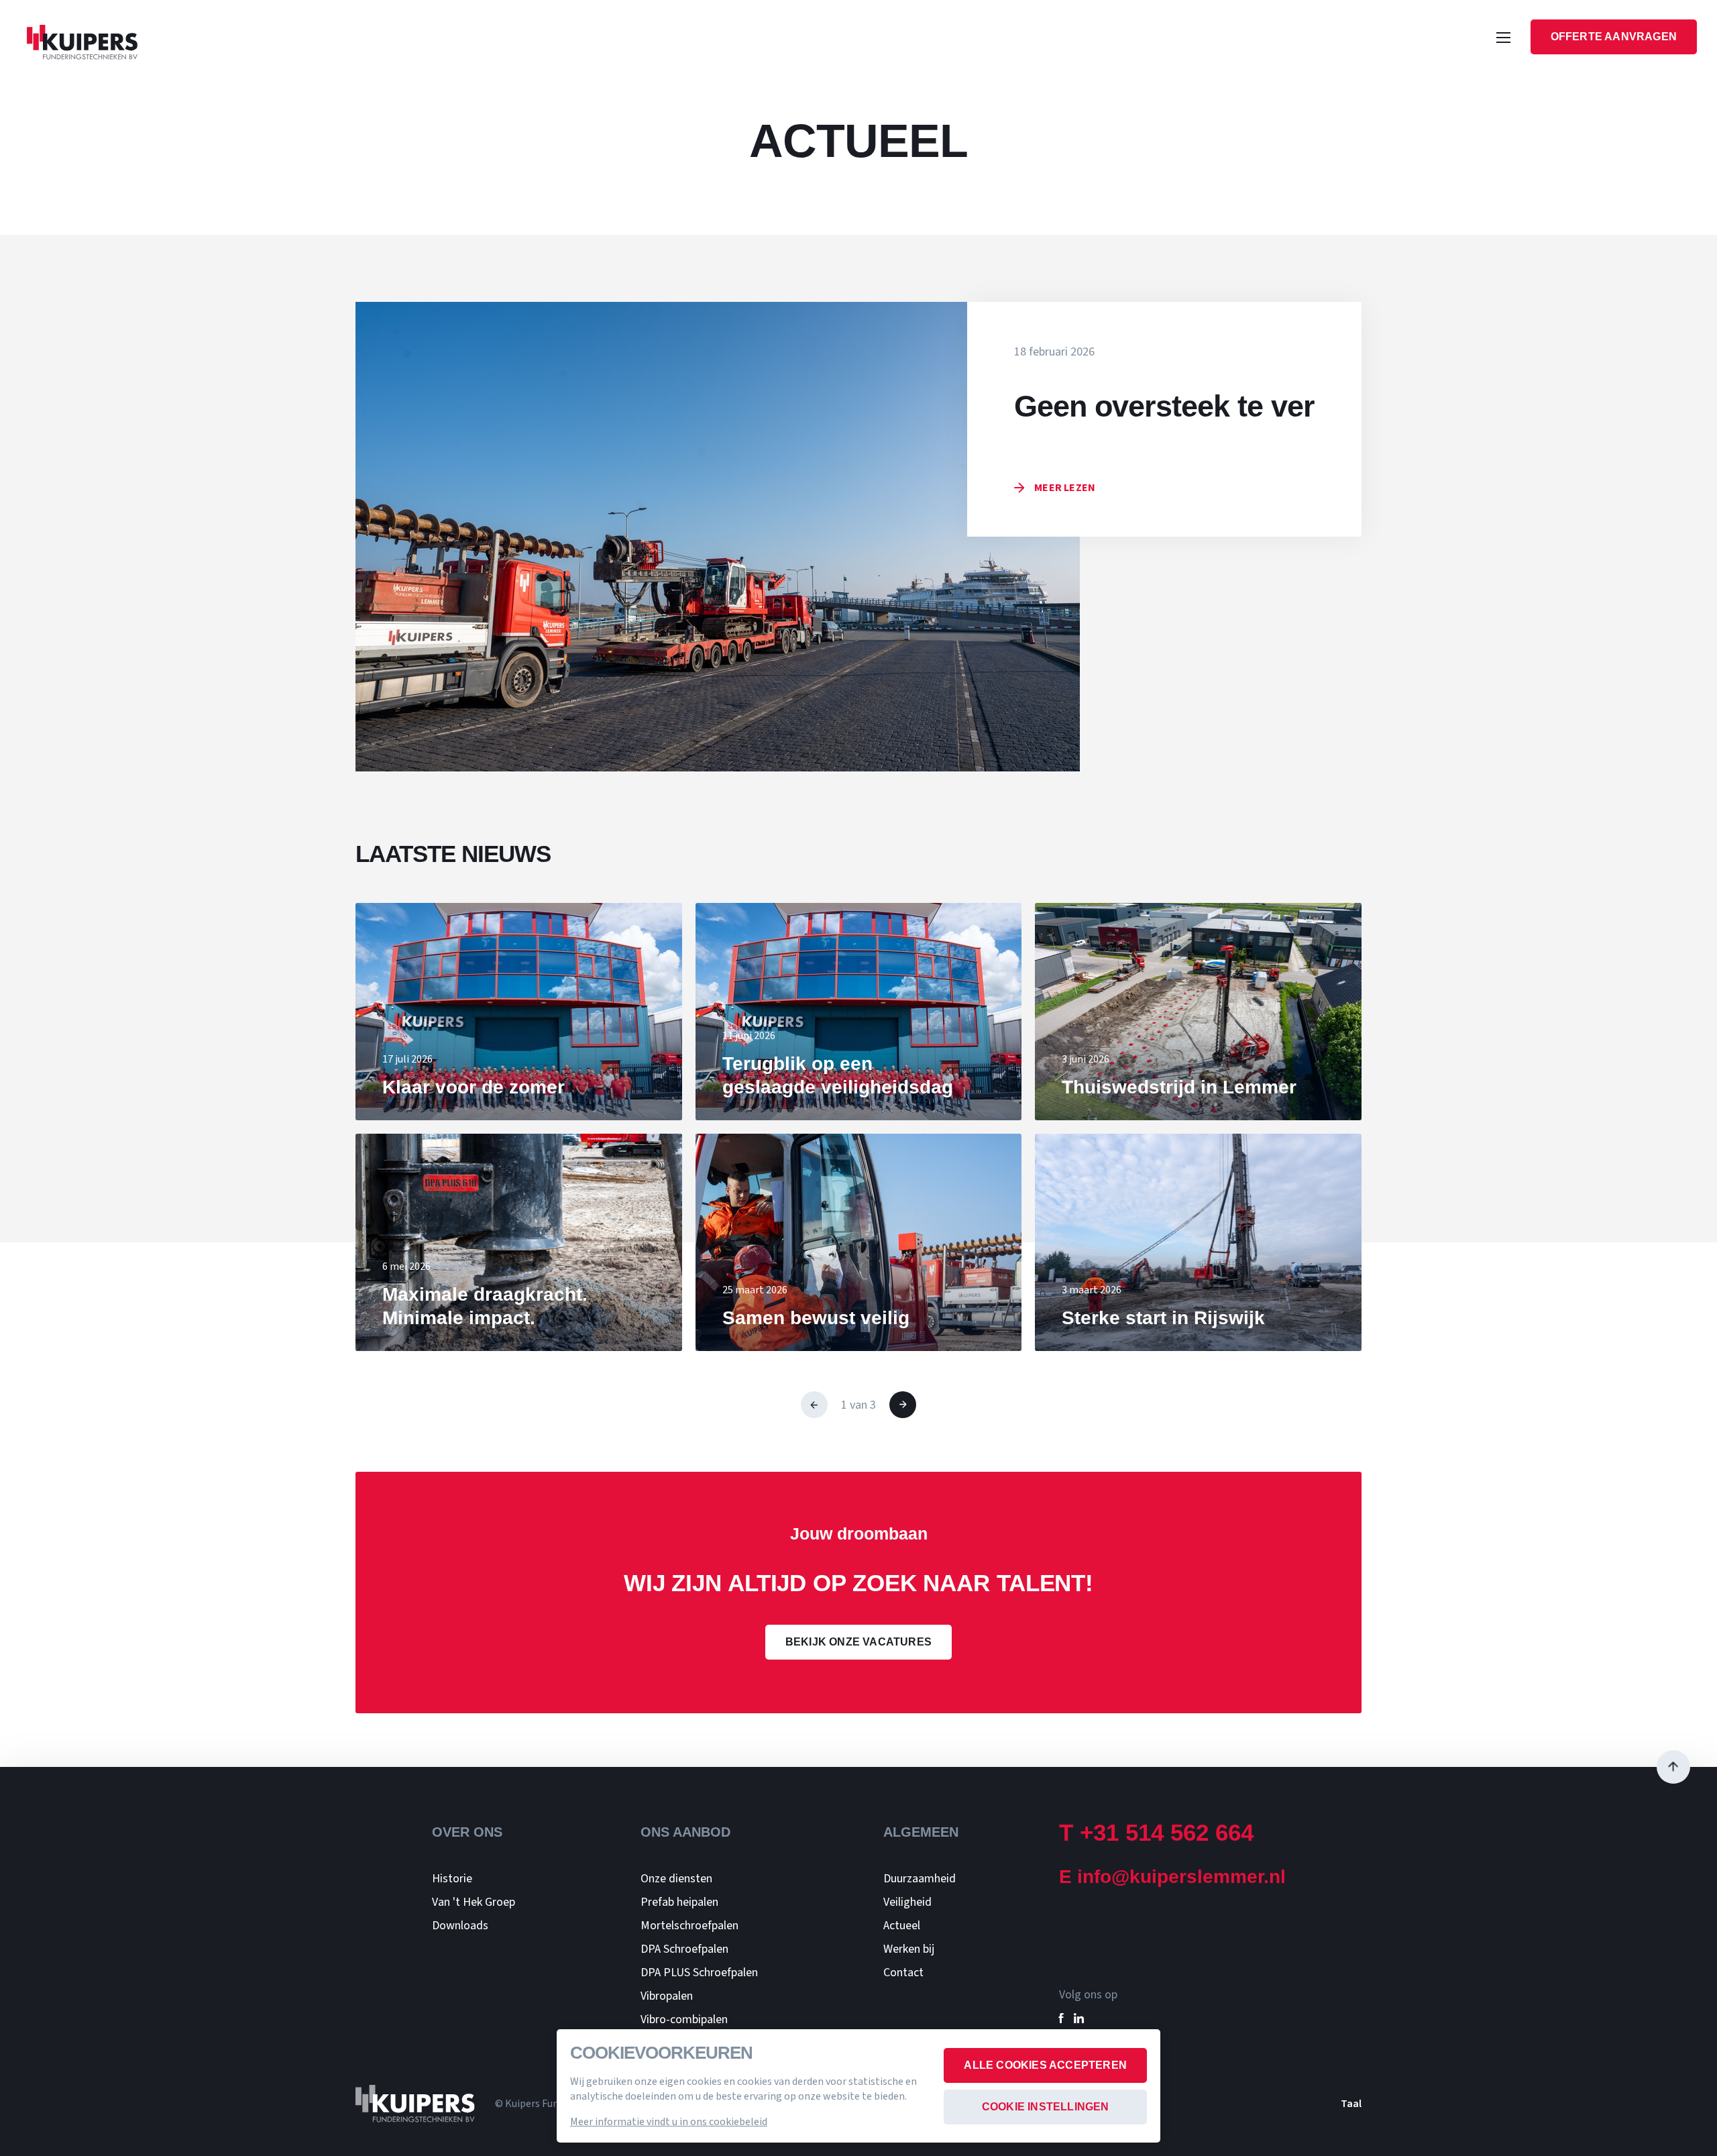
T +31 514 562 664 (1156, 1832)
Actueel (902, 1926)
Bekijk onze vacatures (858, 1642)
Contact (903, 1973)
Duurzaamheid (920, 1879)
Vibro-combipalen (684, 2019)
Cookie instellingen (1046, 2107)
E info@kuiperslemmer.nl (1172, 1877)
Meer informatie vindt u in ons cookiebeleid (669, 2122)
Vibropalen (667, 1996)
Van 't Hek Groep (474, 1902)
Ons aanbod (685, 1832)
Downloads (460, 1926)
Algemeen (921, 1832)
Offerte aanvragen (1614, 37)
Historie (452, 1879)
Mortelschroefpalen (689, 1926)
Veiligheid (907, 1902)
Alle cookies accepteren (1045, 2065)
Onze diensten (676, 1879)
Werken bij (909, 1949)
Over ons (467, 1832)
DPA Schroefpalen (684, 1949)
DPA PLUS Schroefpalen (699, 1973)
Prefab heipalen (679, 1902)
